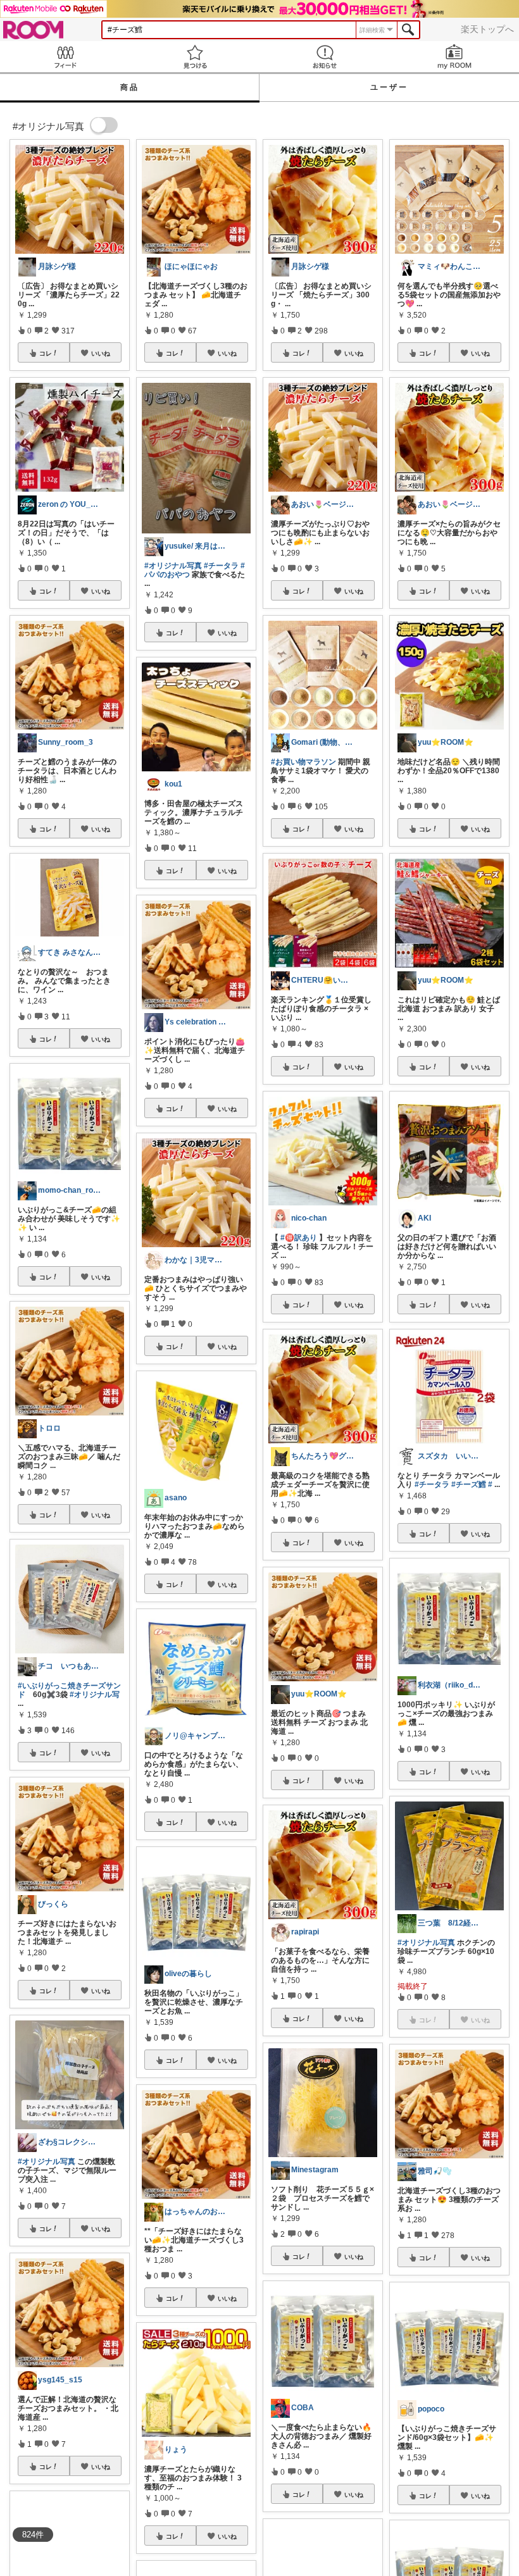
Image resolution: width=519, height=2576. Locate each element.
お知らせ (324, 57)
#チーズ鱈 (469, 1484)
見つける (195, 57)
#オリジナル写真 (47, 2162)
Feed (65, 57)
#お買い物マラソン (303, 762)
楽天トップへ (487, 29)
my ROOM (454, 57)
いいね (101, 353)
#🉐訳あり (299, 1238)
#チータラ (221, 566)
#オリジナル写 (95, 1695)
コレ (46, 353)
